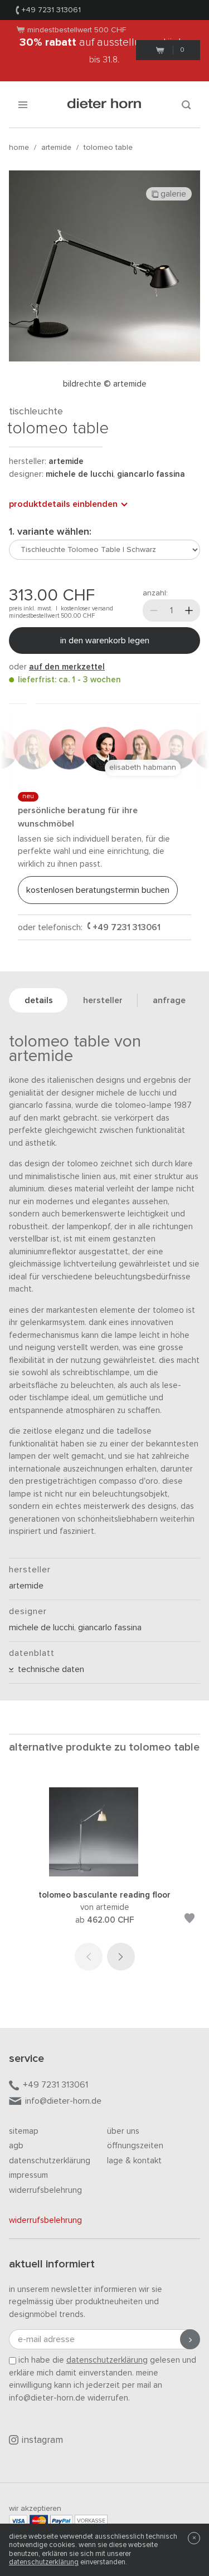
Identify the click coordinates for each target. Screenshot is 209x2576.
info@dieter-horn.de (63, 2101)
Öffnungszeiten (135, 2146)
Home (19, 148)
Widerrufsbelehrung (45, 2190)
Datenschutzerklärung (50, 2161)
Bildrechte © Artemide (105, 384)
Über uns (123, 2131)
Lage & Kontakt (134, 2161)
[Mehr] (189, 610)
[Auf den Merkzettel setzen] (189, 1920)
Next (121, 1957)
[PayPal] (61, 2521)
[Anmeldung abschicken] (190, 2339)
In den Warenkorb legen (105, 641)
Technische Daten (49, 1669)
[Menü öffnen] (23, 104)
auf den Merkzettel (67, 667)
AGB (16, 2146)
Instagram (42, 2440)
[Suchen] (186, 104)
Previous (89, 1957)
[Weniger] (154, 610)
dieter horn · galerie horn (104, 104)
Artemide (56, 148)
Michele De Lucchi (79, 474)
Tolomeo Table (108, 148)
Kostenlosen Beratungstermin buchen (98, 890)
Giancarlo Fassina (151, 474)
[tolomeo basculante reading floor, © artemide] (105, 1874)
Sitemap (24, 2131)
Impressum (28, 2175)
